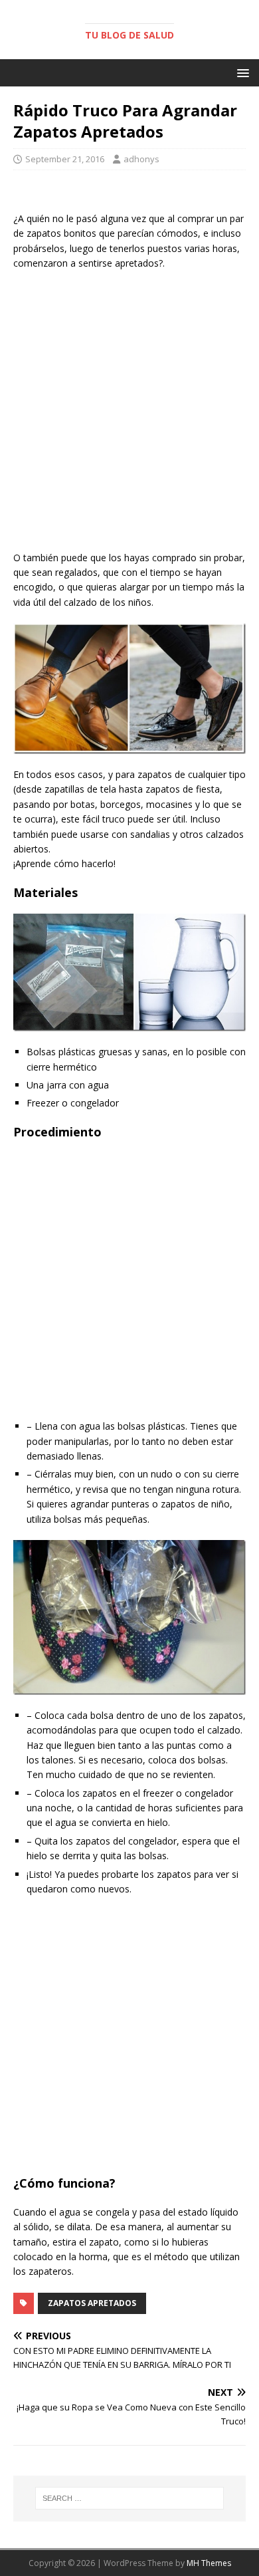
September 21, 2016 (65, 159)
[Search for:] (130, 2498)
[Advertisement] (129, 414)
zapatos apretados (92, 2303)
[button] (241, 72)
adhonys (141, 159)
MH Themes (209, 2563)
